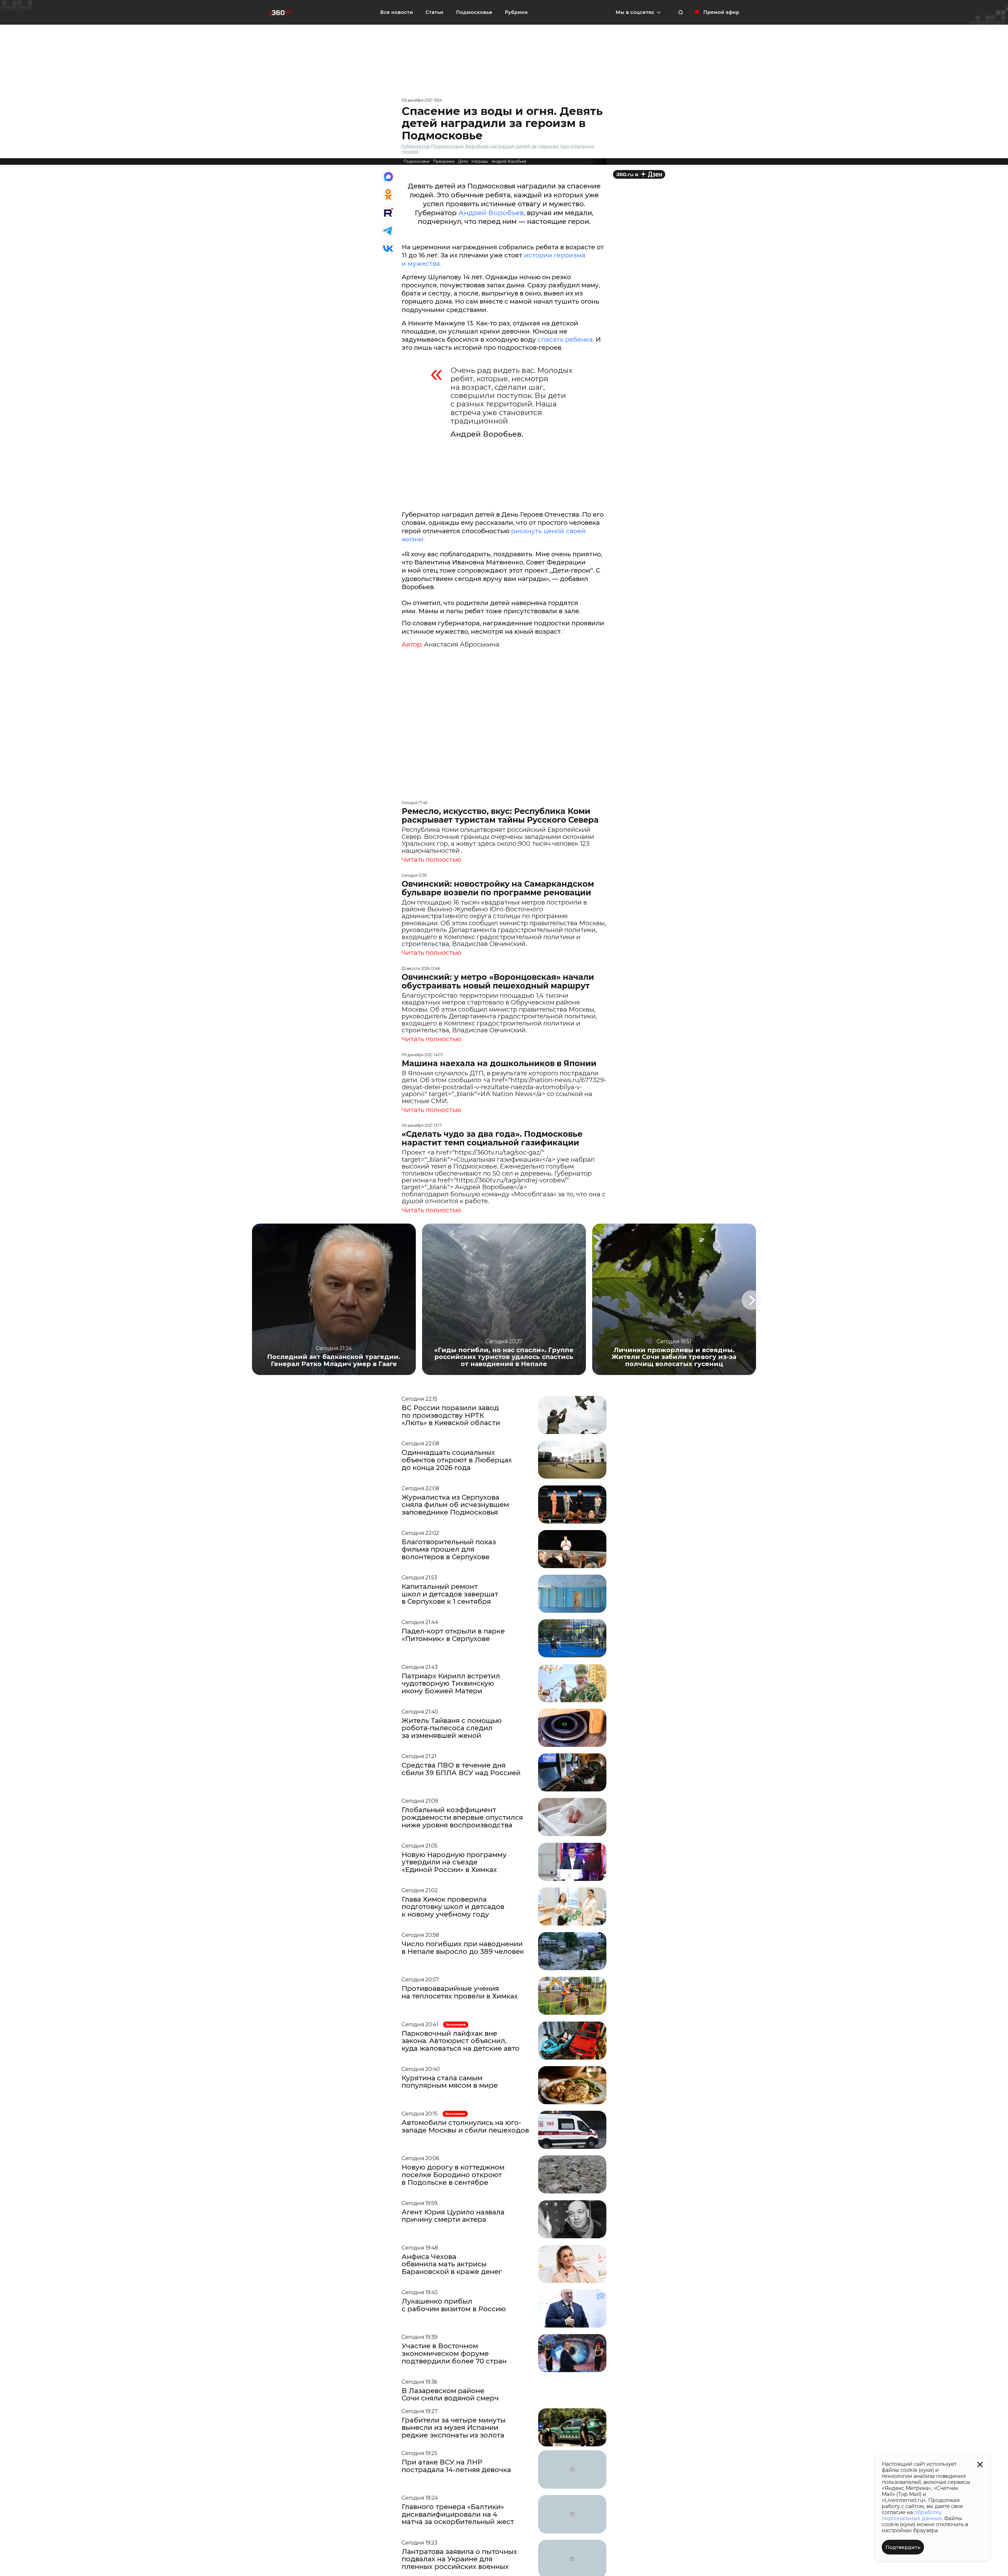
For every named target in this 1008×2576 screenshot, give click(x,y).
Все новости (397, 12)
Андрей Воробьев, (493, 213)
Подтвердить (903, 2547)
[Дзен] (639, 174)
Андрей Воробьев (509, 161)
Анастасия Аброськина (462, 644)
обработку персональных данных (912, 2515)
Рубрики (516, 12)
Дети (463, 161)
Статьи (434, 12)
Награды (480, 161)
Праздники (444, 161)
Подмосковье (474, 12)
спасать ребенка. (567, 339)
